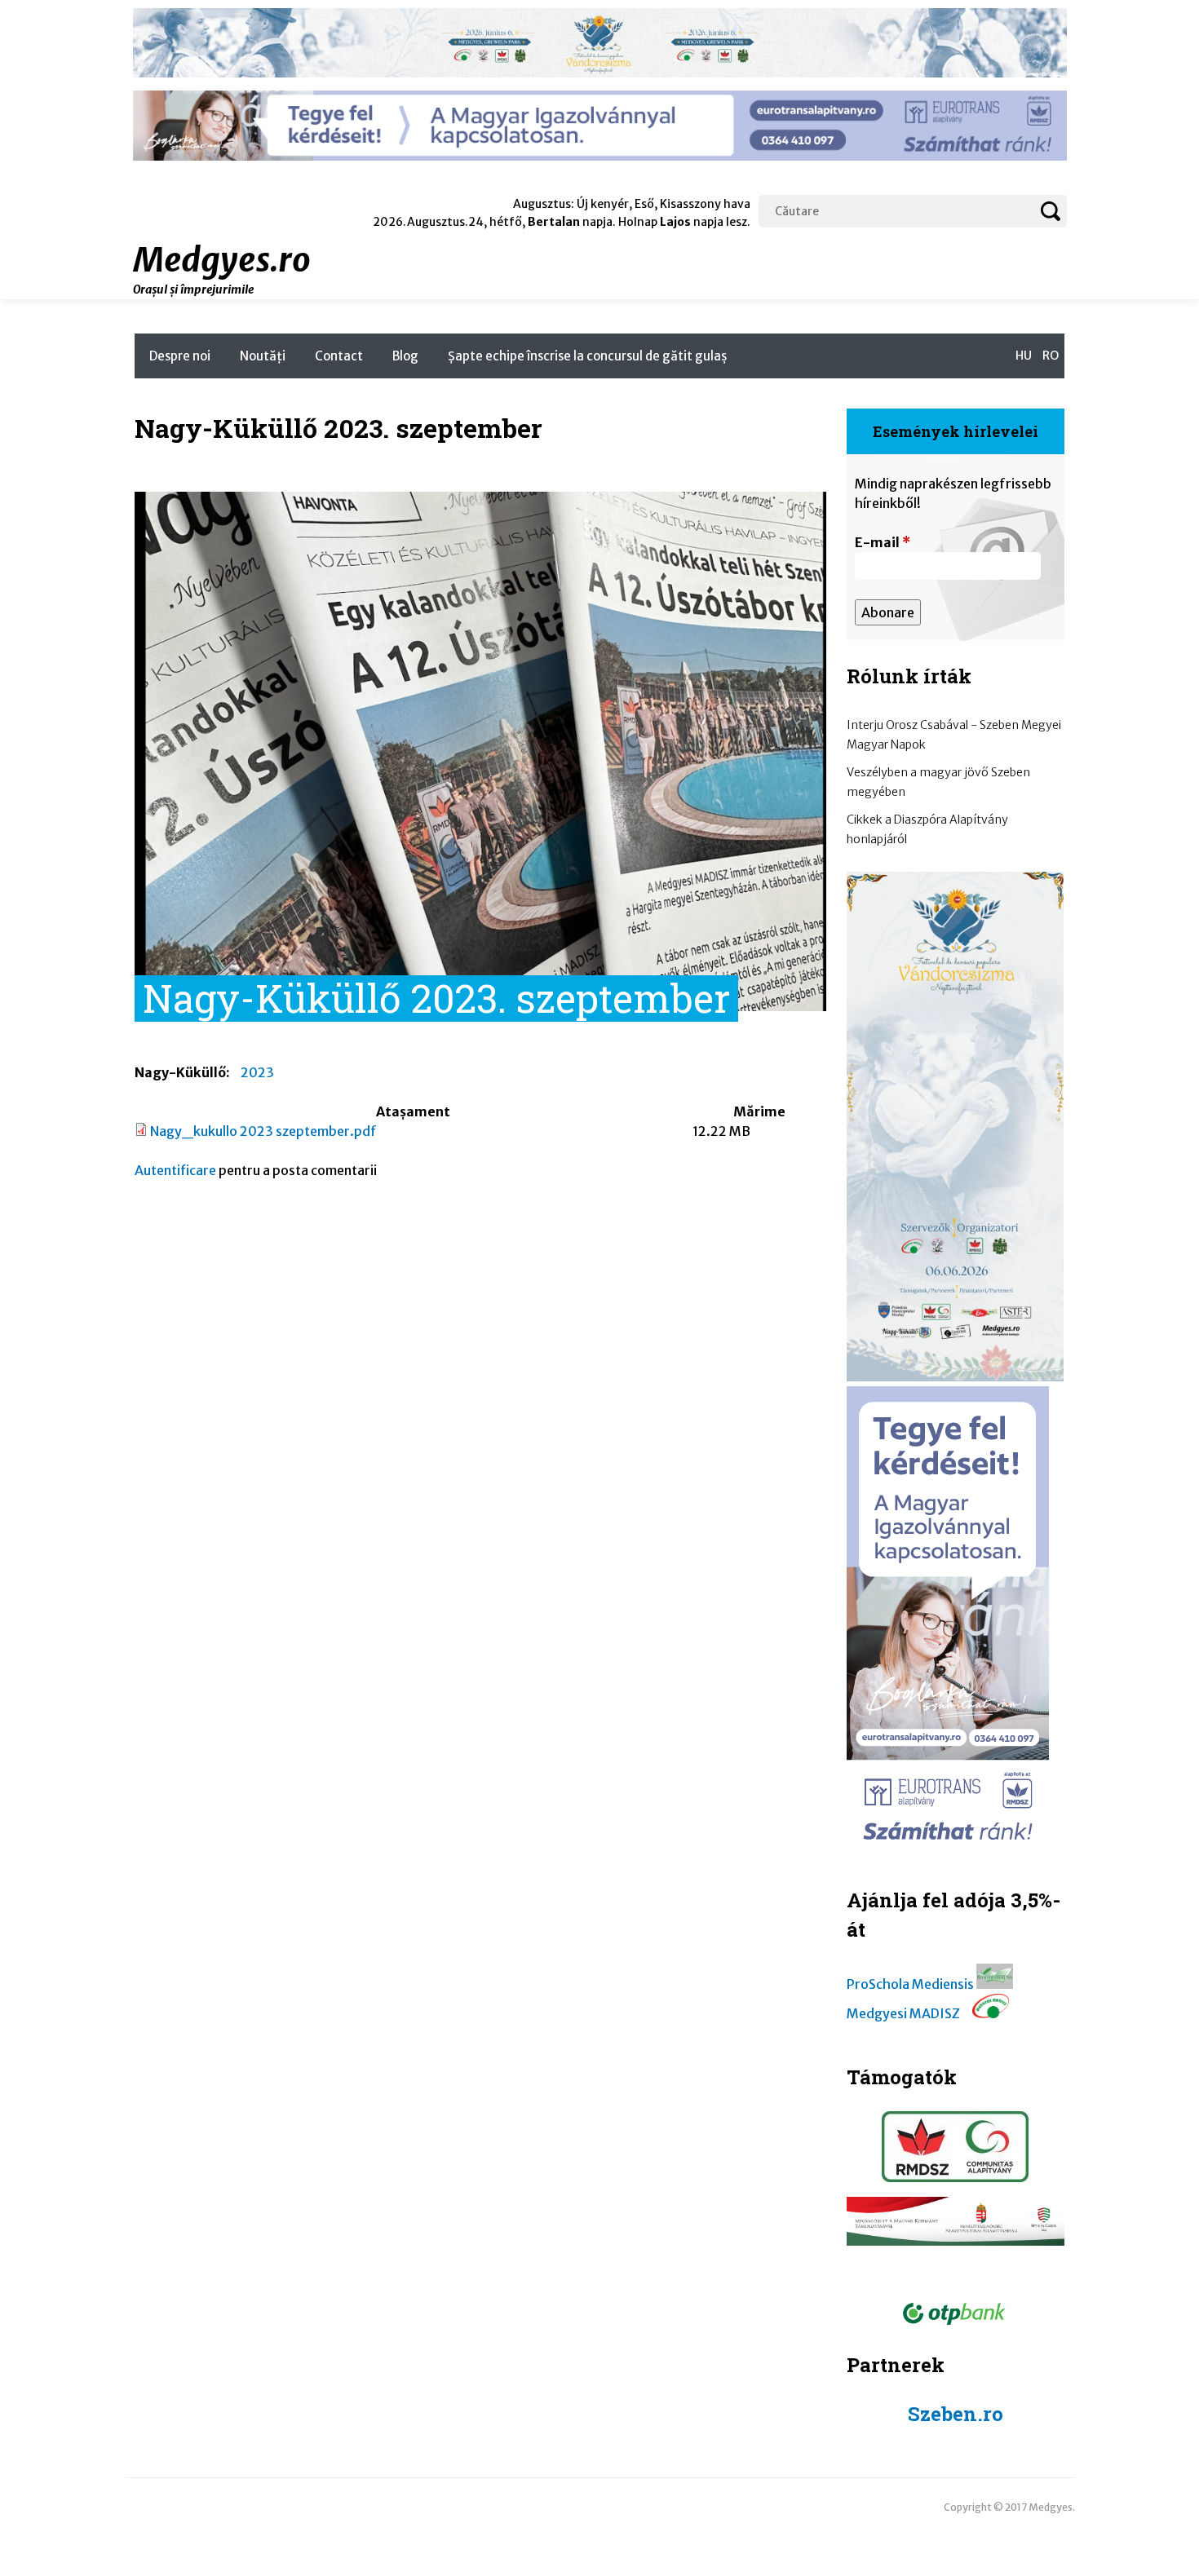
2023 (257, 1072)
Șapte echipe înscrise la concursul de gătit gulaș (587, 356)
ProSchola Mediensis (910, 1984)
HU (1024, 356)
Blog (405, 356)
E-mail (883, 542)
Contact (339, 356)
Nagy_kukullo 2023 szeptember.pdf (263, 1131)
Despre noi (180, 356)
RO (1051, 356)
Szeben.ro (956, 2414)
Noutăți (263, 356)
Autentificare (175, 1170)
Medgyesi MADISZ (903, 2013)
